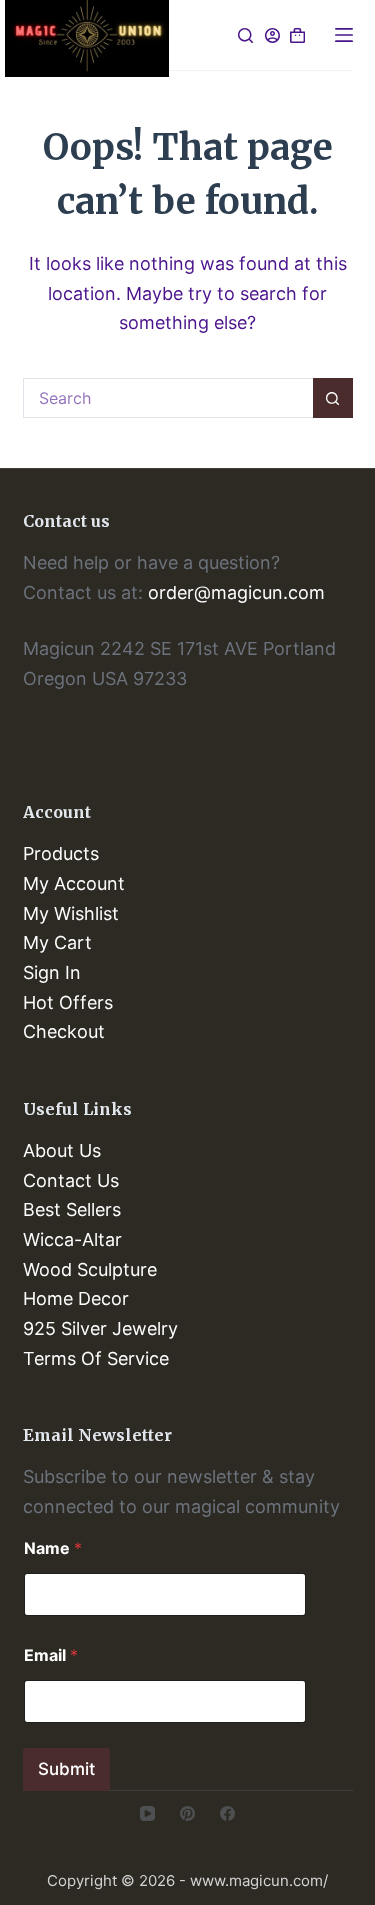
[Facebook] (227, 1813)
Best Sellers (72, 1209)
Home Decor (76, 1298)
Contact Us (71, 1180)
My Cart (57, 942)
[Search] (245, 35)
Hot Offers (68, 1002)
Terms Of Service (96, 1358)
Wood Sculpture (90, 1269)
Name (53, 1548)
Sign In (52, 972)
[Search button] (333, 398)
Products (61, 853)
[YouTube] (147, 1813)
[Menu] (344, 35)
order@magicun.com (236, 592)
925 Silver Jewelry (100, 1328)
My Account (74, 883)
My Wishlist (71, 913)
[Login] (272, 35)
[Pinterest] (187, 1813)
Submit (66, 1769)
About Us (62, 1150)
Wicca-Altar (72, 1239)
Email (51, 1655)
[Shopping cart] (297, 35)
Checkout (64, 1031)
